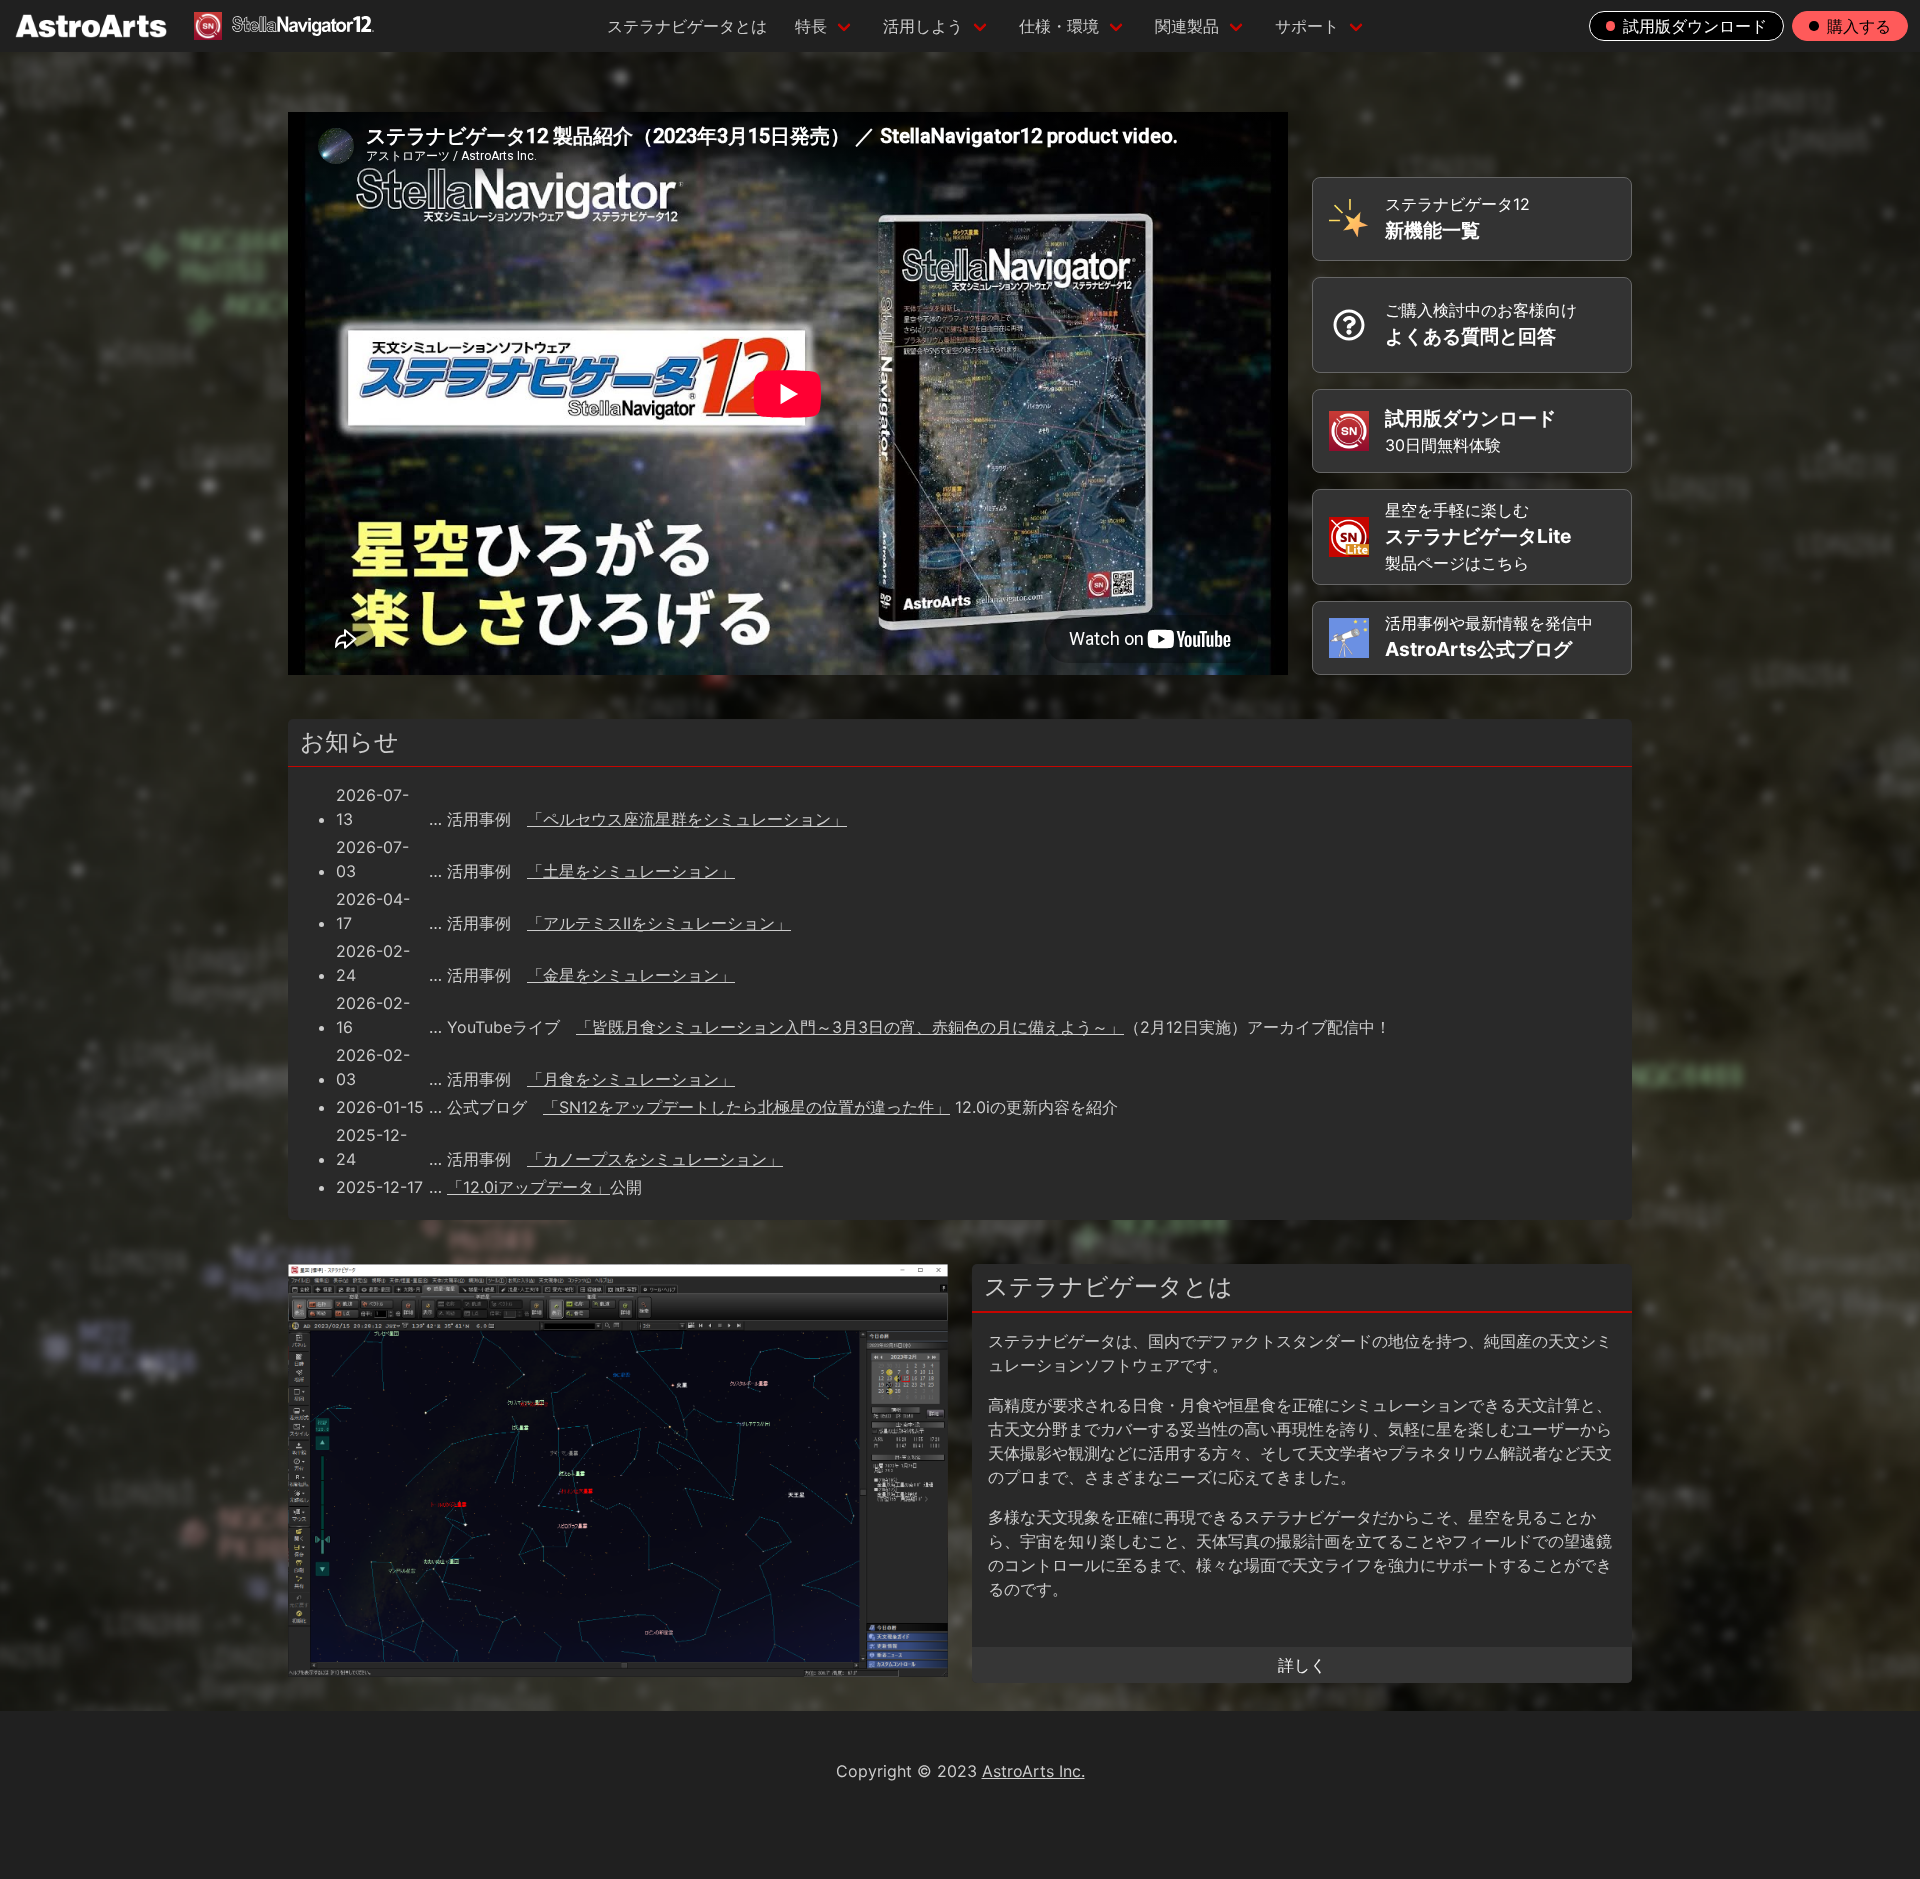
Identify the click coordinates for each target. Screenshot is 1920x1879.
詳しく (1302, 1665)
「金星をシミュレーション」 (631, 975)
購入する (1859, 26)
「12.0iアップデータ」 (528, 1187)
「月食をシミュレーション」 (631, 1079)
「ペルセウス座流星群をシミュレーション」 (687, 819)
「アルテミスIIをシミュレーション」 (659, 923)
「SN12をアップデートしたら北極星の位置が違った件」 (746, 1107)
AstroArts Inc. (1033, 1771)
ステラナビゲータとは (687, 26)
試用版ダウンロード (1695, 26)
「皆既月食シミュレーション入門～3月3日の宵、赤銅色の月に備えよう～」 (850, 1027)
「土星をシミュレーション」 (631, 871)
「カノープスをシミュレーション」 (655, 1159)
